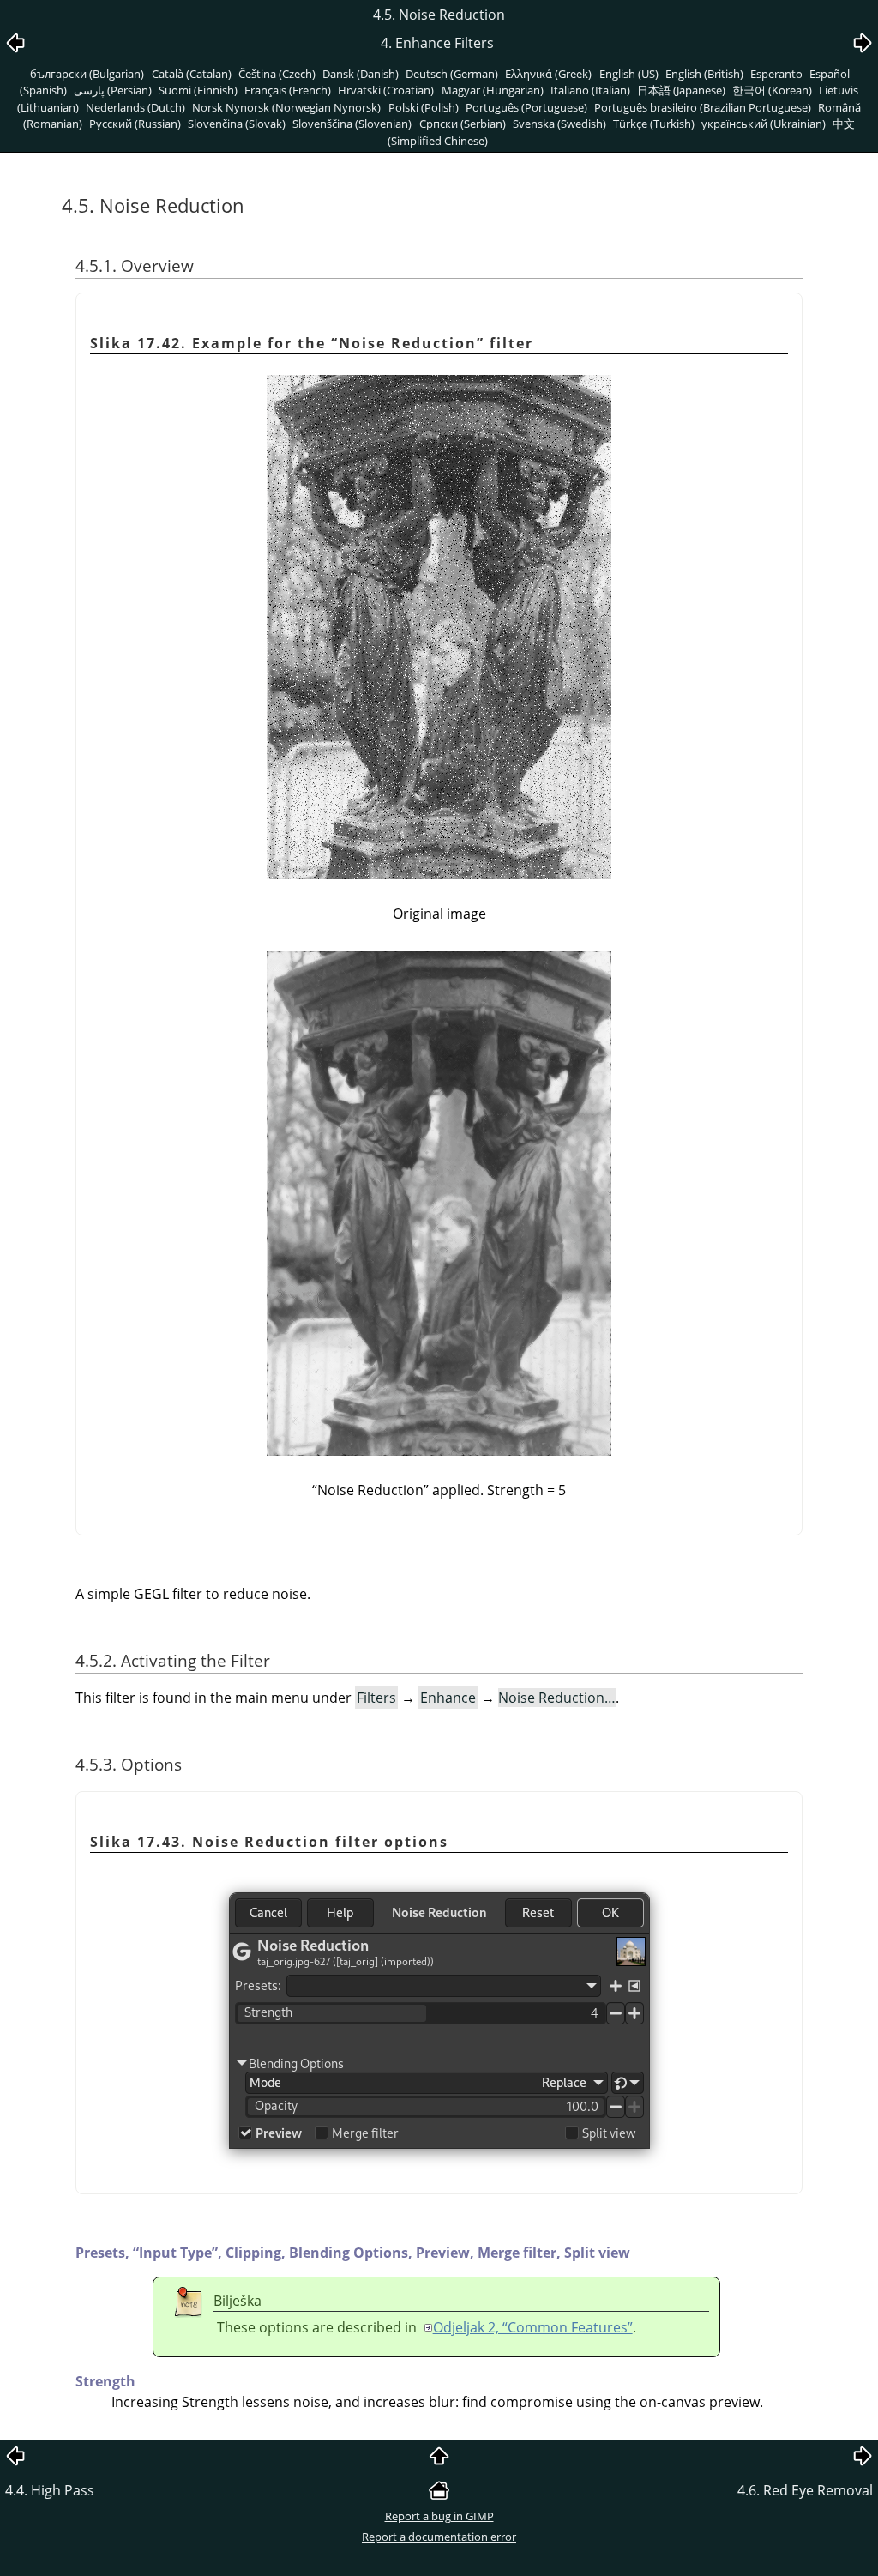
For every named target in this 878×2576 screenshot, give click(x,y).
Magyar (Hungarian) (493, 90)
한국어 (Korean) (772, 90)
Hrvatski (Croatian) (386, 90)
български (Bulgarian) (87, 74)
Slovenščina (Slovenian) (352, 124)
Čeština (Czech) (277, 74)
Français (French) (288, 90)
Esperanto (776, 74)
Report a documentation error (439, 2537)
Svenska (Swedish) (559, 124)
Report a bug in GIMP (439, 2516)
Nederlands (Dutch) (135, 107)
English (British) (704, 74)
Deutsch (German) (452, 74)
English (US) (629, 74)
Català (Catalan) (192, 74)
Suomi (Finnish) (198, 90)
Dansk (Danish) (361, 74)
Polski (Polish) (424, 107)
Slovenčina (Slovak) (237, 124)
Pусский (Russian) (135, 124)
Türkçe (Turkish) (654, 124)
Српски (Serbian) (463, 124)
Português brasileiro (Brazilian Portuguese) (703, 107)
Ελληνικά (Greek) (548, 74)
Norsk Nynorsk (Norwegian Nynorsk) (286, 107)
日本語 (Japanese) (681, 90)
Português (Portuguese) (526, 107)
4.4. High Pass (50, 2490)
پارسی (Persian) (113, 90)
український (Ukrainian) (764, 124)
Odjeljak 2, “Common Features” (533, 2327)
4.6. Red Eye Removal (805, 2490)
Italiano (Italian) (590, 90)
